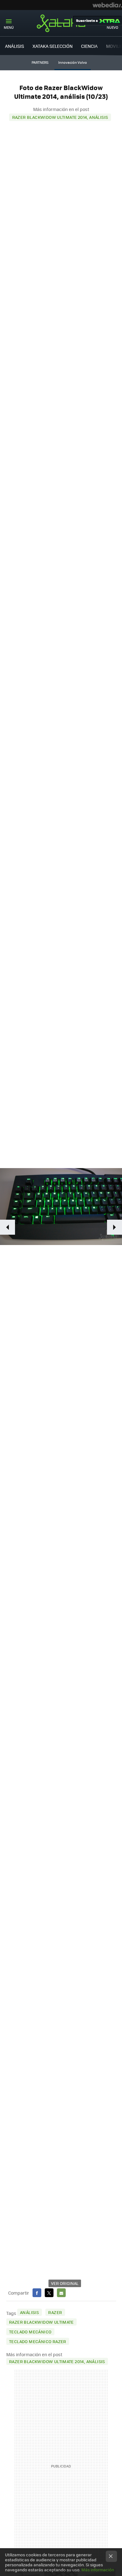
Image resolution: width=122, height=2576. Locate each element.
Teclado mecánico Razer (38, 2341)
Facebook (37, 2293)
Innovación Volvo (73, 62)
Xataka (61, 23)
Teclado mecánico (30, 2332)
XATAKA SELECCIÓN (53, 46)
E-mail (61, 2293)
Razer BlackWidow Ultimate (41, 2322)
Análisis (29, 2312)
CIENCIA (89, 46)
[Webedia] (107, 5)
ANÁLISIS (15, 46)
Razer (55, 2312)
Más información (98, 2570)
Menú (9, 27)
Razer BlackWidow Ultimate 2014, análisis (60, 117)
